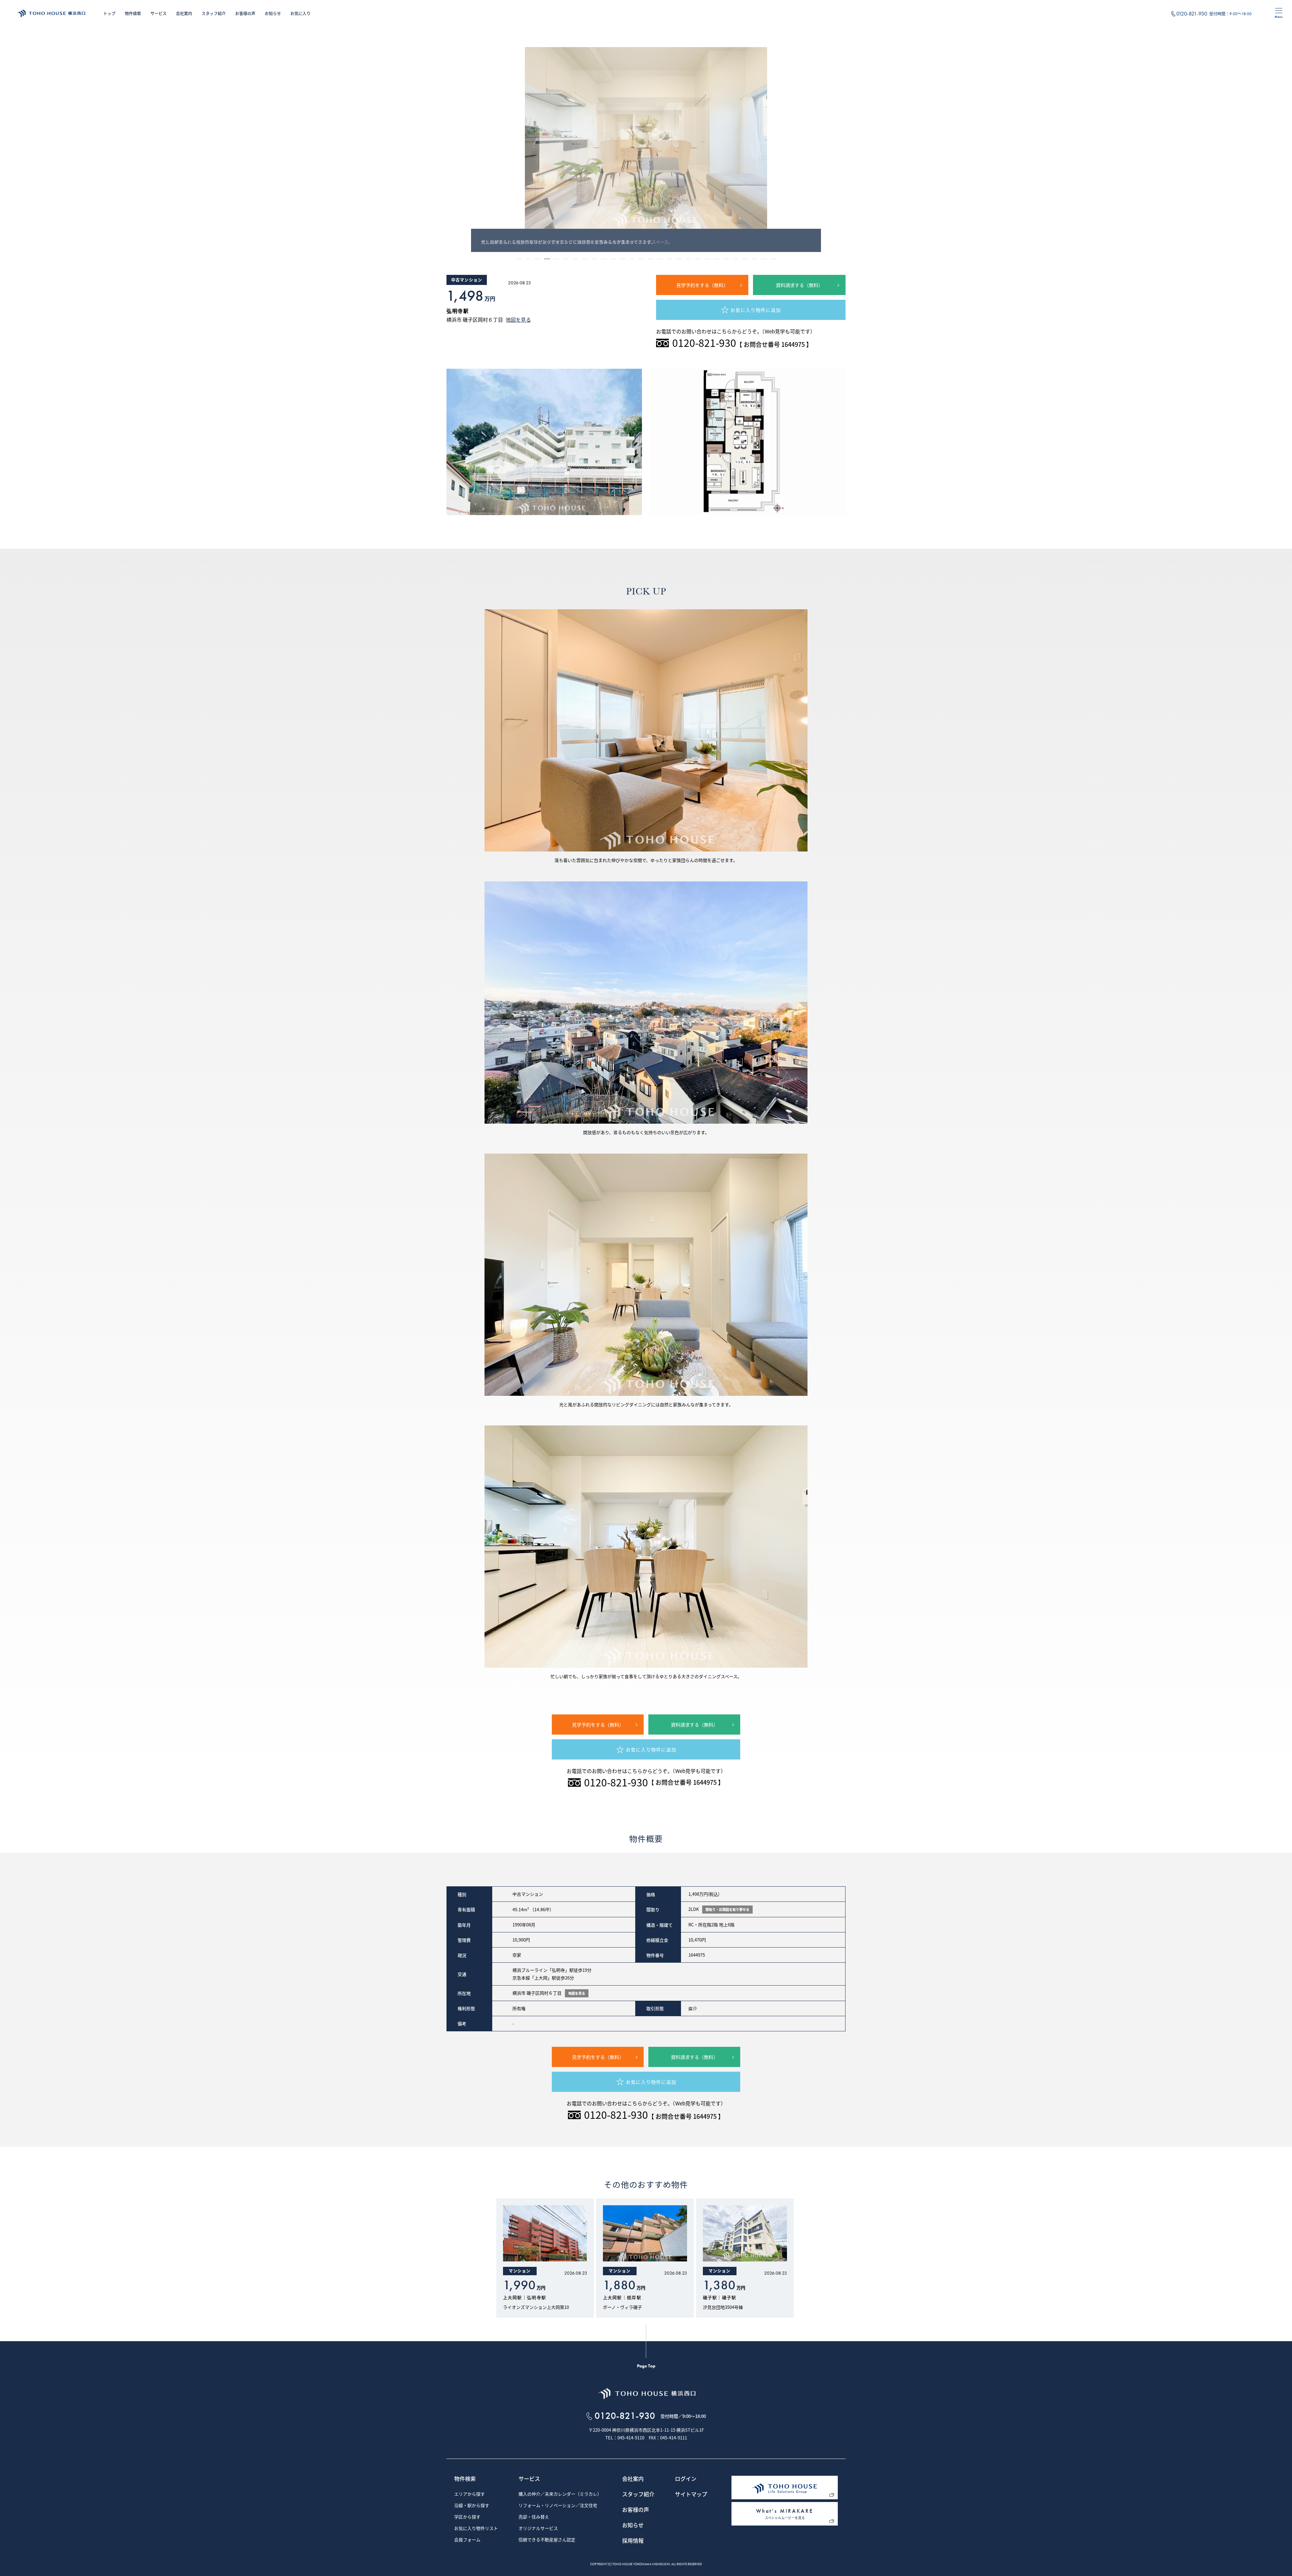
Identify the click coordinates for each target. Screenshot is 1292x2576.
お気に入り (300, 13)
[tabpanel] (646, 150)
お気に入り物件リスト (476, 2529)
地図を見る (518, 320)
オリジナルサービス (538, 2529)
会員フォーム (467, 2540)
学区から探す (467, 2517)
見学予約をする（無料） (702, 285)
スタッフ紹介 (214, 13)
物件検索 (133, 13)
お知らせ (273, 13)
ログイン (686, 2479)
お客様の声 (245, 13)
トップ (109, 13)
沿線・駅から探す (472, 2506)
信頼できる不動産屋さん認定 (547, 2540)
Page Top (646, 2366)
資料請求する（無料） (799, 285)
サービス (158, 13)
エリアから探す (470, 2494)
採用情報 (633, 2541)
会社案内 (184, 13)
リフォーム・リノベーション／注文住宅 (558, 2506)
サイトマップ (691, 2495)
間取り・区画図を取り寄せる (727, 1909)
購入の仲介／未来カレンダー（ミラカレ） (560, 2494)
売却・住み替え (534, 2517)
